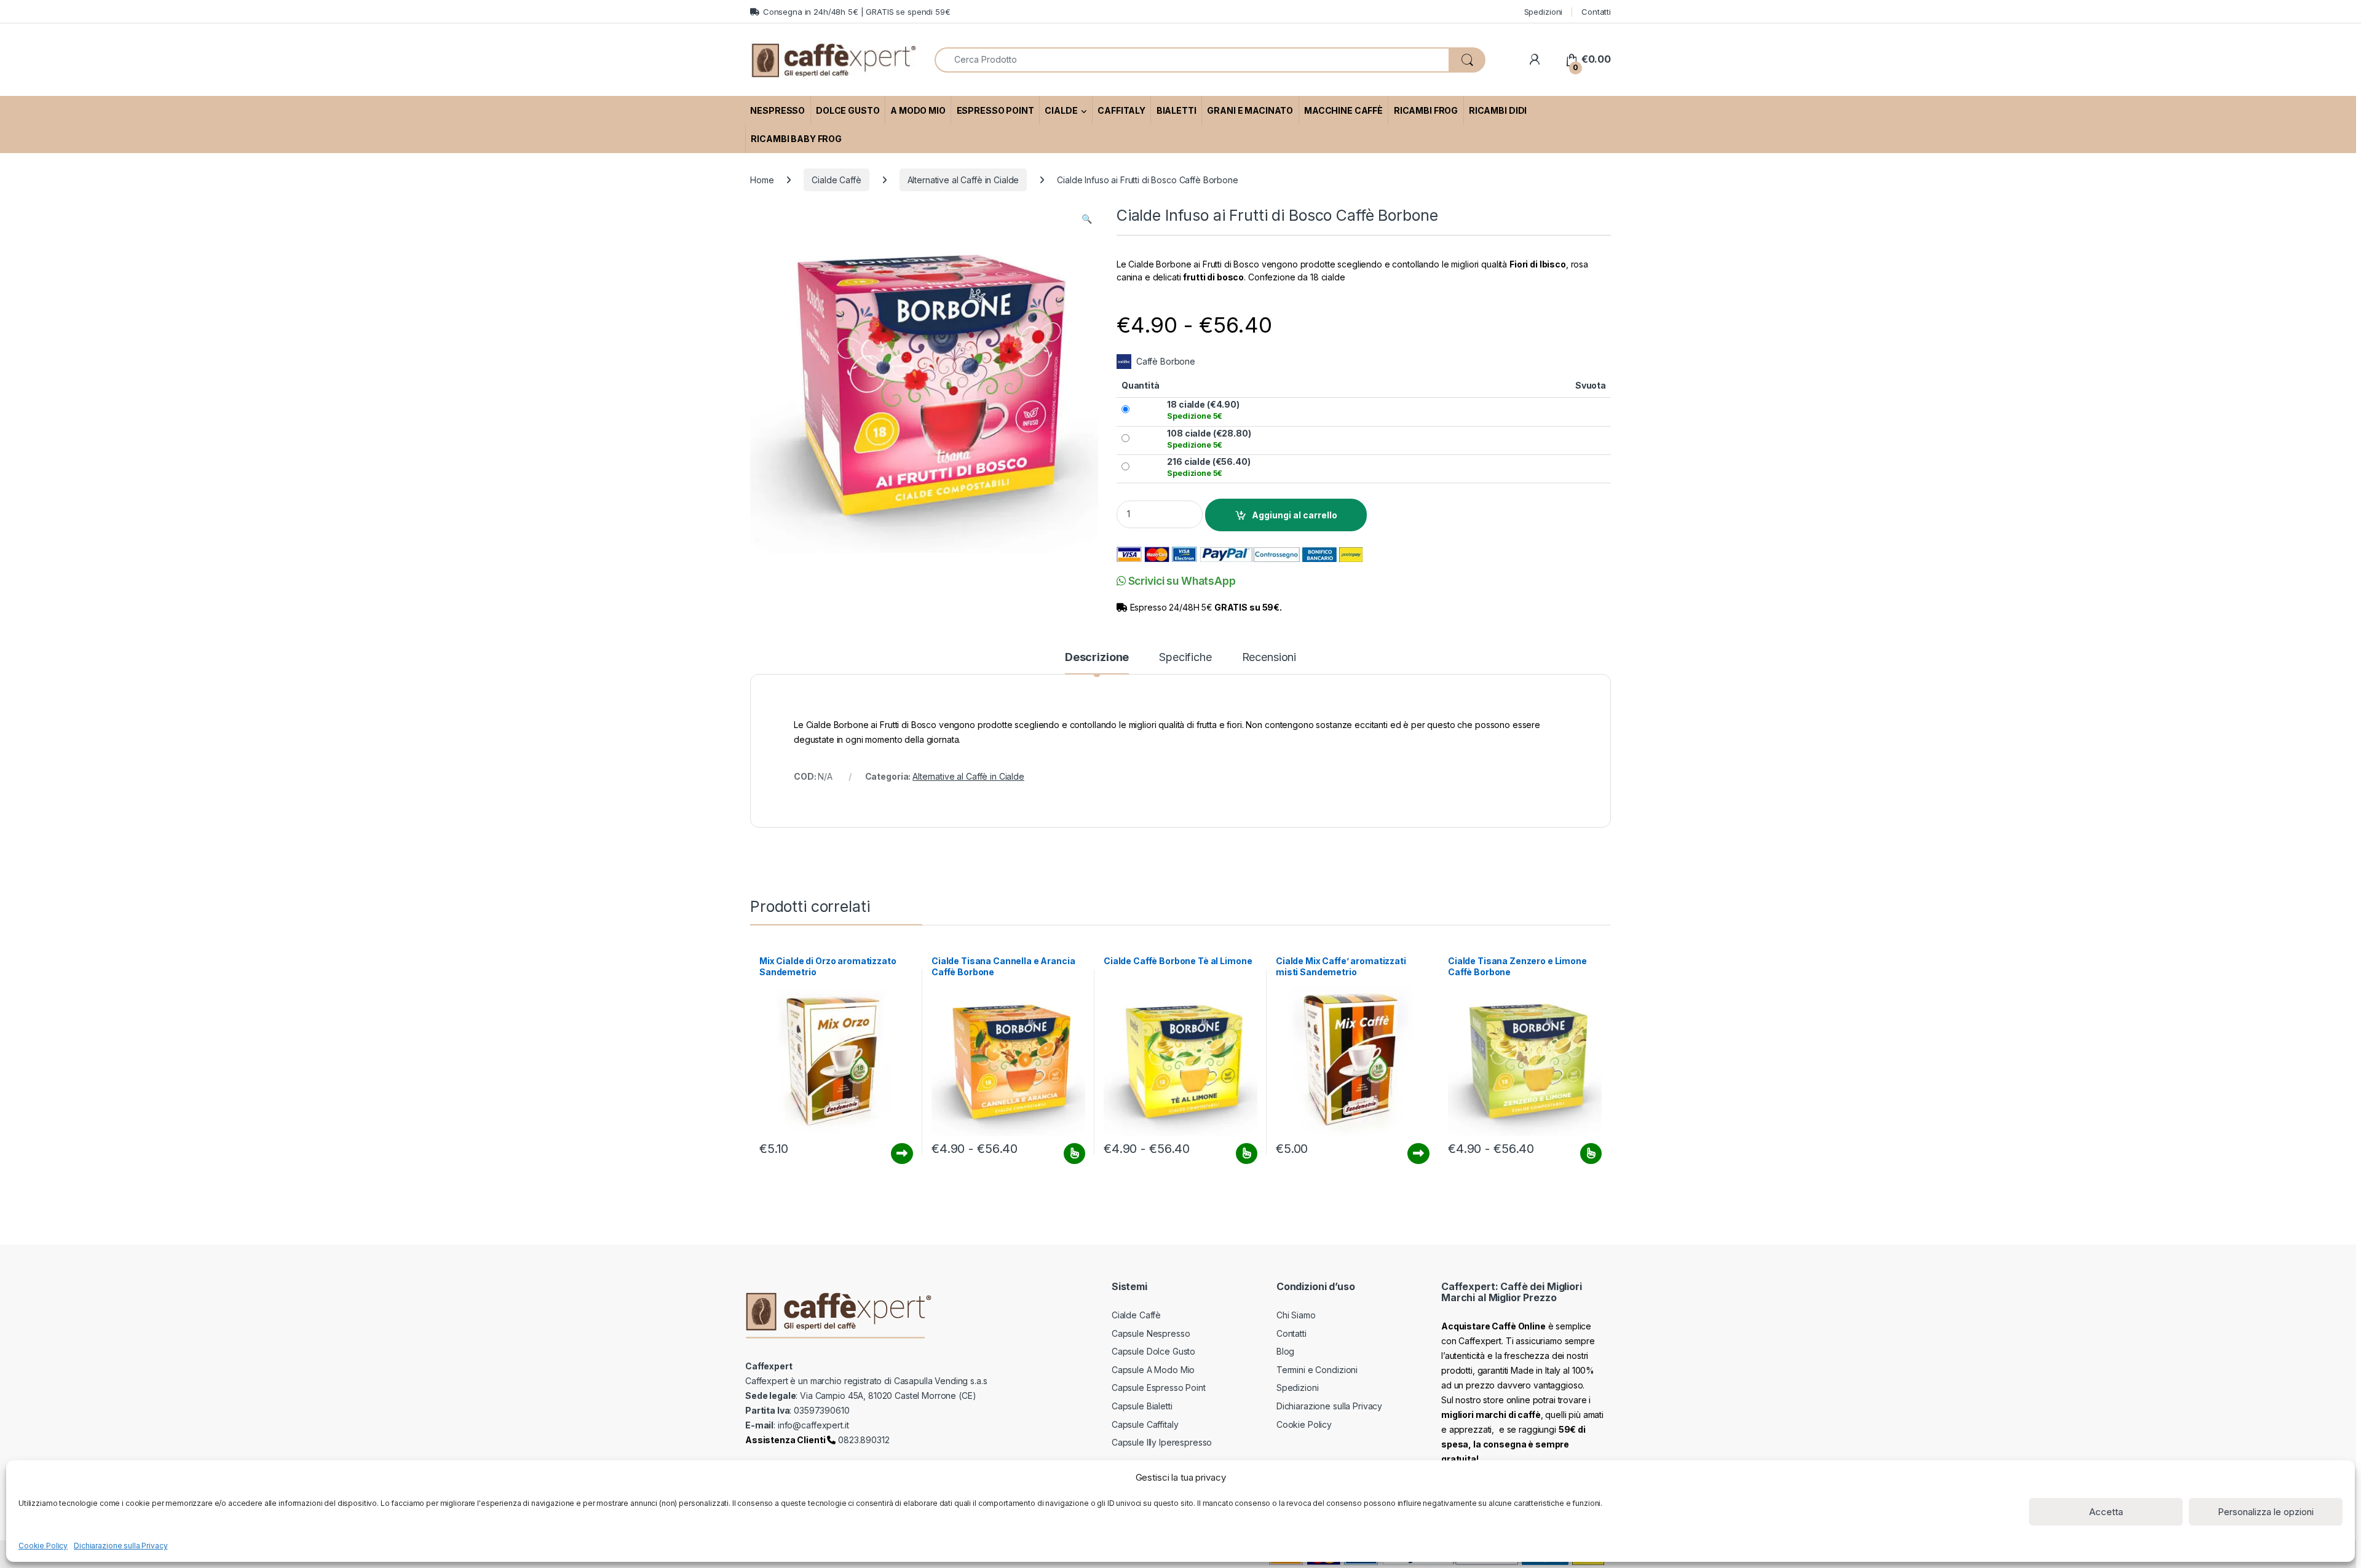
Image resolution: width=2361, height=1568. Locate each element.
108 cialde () (1209, 439)
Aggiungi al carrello (1295, 515)
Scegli (1073, 1154)
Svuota (1591, 385)
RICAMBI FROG (1426, 110)
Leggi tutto (902, 1154)
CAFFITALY (1121, 110)
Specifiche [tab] (1185, 658)
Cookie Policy (43, 1546)
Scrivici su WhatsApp (1181, 581)
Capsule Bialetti (1142, 1406)
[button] (1087, 219)
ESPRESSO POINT (995, 110)
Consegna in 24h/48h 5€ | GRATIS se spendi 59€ (857, 12)
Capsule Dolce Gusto (1153, 1351)
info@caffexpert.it (813, 1425)
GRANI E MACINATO (1250, 110)
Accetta (2106, 1512)
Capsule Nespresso (1151, 1333)
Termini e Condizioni (1317, 1370)
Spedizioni (1544, 12)
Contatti (1596, 12)
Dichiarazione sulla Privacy (121, 1546)
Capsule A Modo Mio (1153, 1370)
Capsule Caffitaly (1145, 1424)
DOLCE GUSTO (848, 110)
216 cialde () (1208, 467)
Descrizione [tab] (1097, 658)
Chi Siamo (1296, 1315)
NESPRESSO (777, 110)
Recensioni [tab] (1269, 658)
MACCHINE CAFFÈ (1343, 110)
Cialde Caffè (836, 180)
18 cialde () (1203, 410)
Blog (1285, 1351)
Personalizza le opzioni (2266, 1512)
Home (762, 180)
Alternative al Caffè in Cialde (963, 180)
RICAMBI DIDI (1498, 110)
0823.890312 (862, 1440)
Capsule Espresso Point (1159, 1388)
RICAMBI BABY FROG (796, 139)
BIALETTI (1177, 110)
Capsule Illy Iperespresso (1162, 1442)
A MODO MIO (918, 110)
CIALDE (1061, 110)
